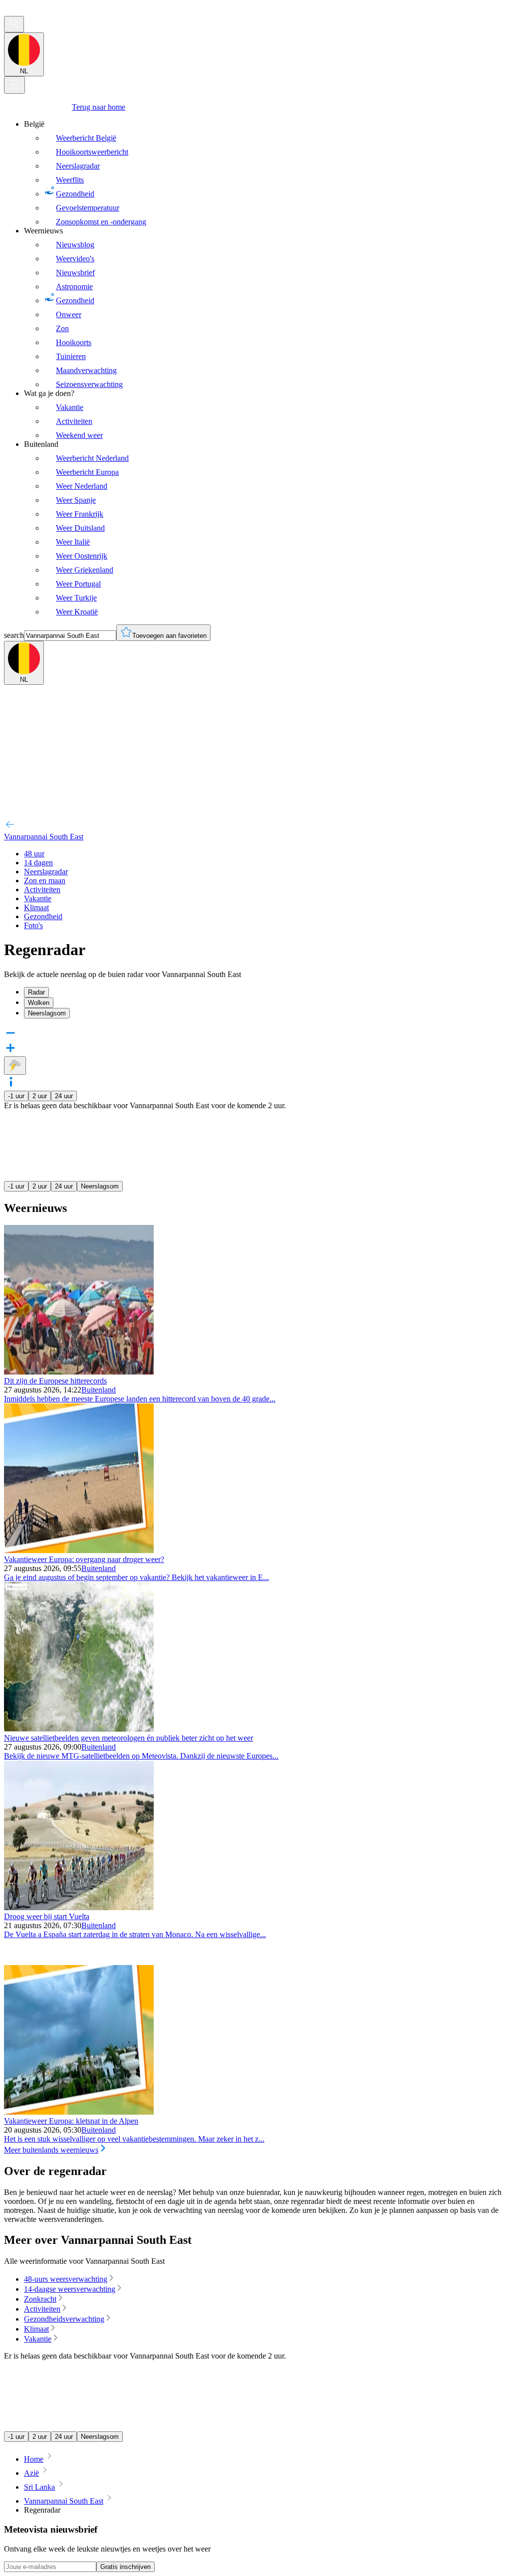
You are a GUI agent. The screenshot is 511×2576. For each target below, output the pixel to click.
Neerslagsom (100, 1186)
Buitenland (99, 1390)
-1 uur (16, 1096)
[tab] (265, 992)
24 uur (64, 1096)
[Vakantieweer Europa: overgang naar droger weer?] (79, 1550)
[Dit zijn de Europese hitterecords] (79, 1372)
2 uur (40, 1096)
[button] (255, 1083)
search (14, 635)
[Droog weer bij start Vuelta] (79, 1907)
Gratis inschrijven (126, 2567)
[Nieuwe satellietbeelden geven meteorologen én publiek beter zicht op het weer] (79, 1729)
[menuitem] (265, 173)
